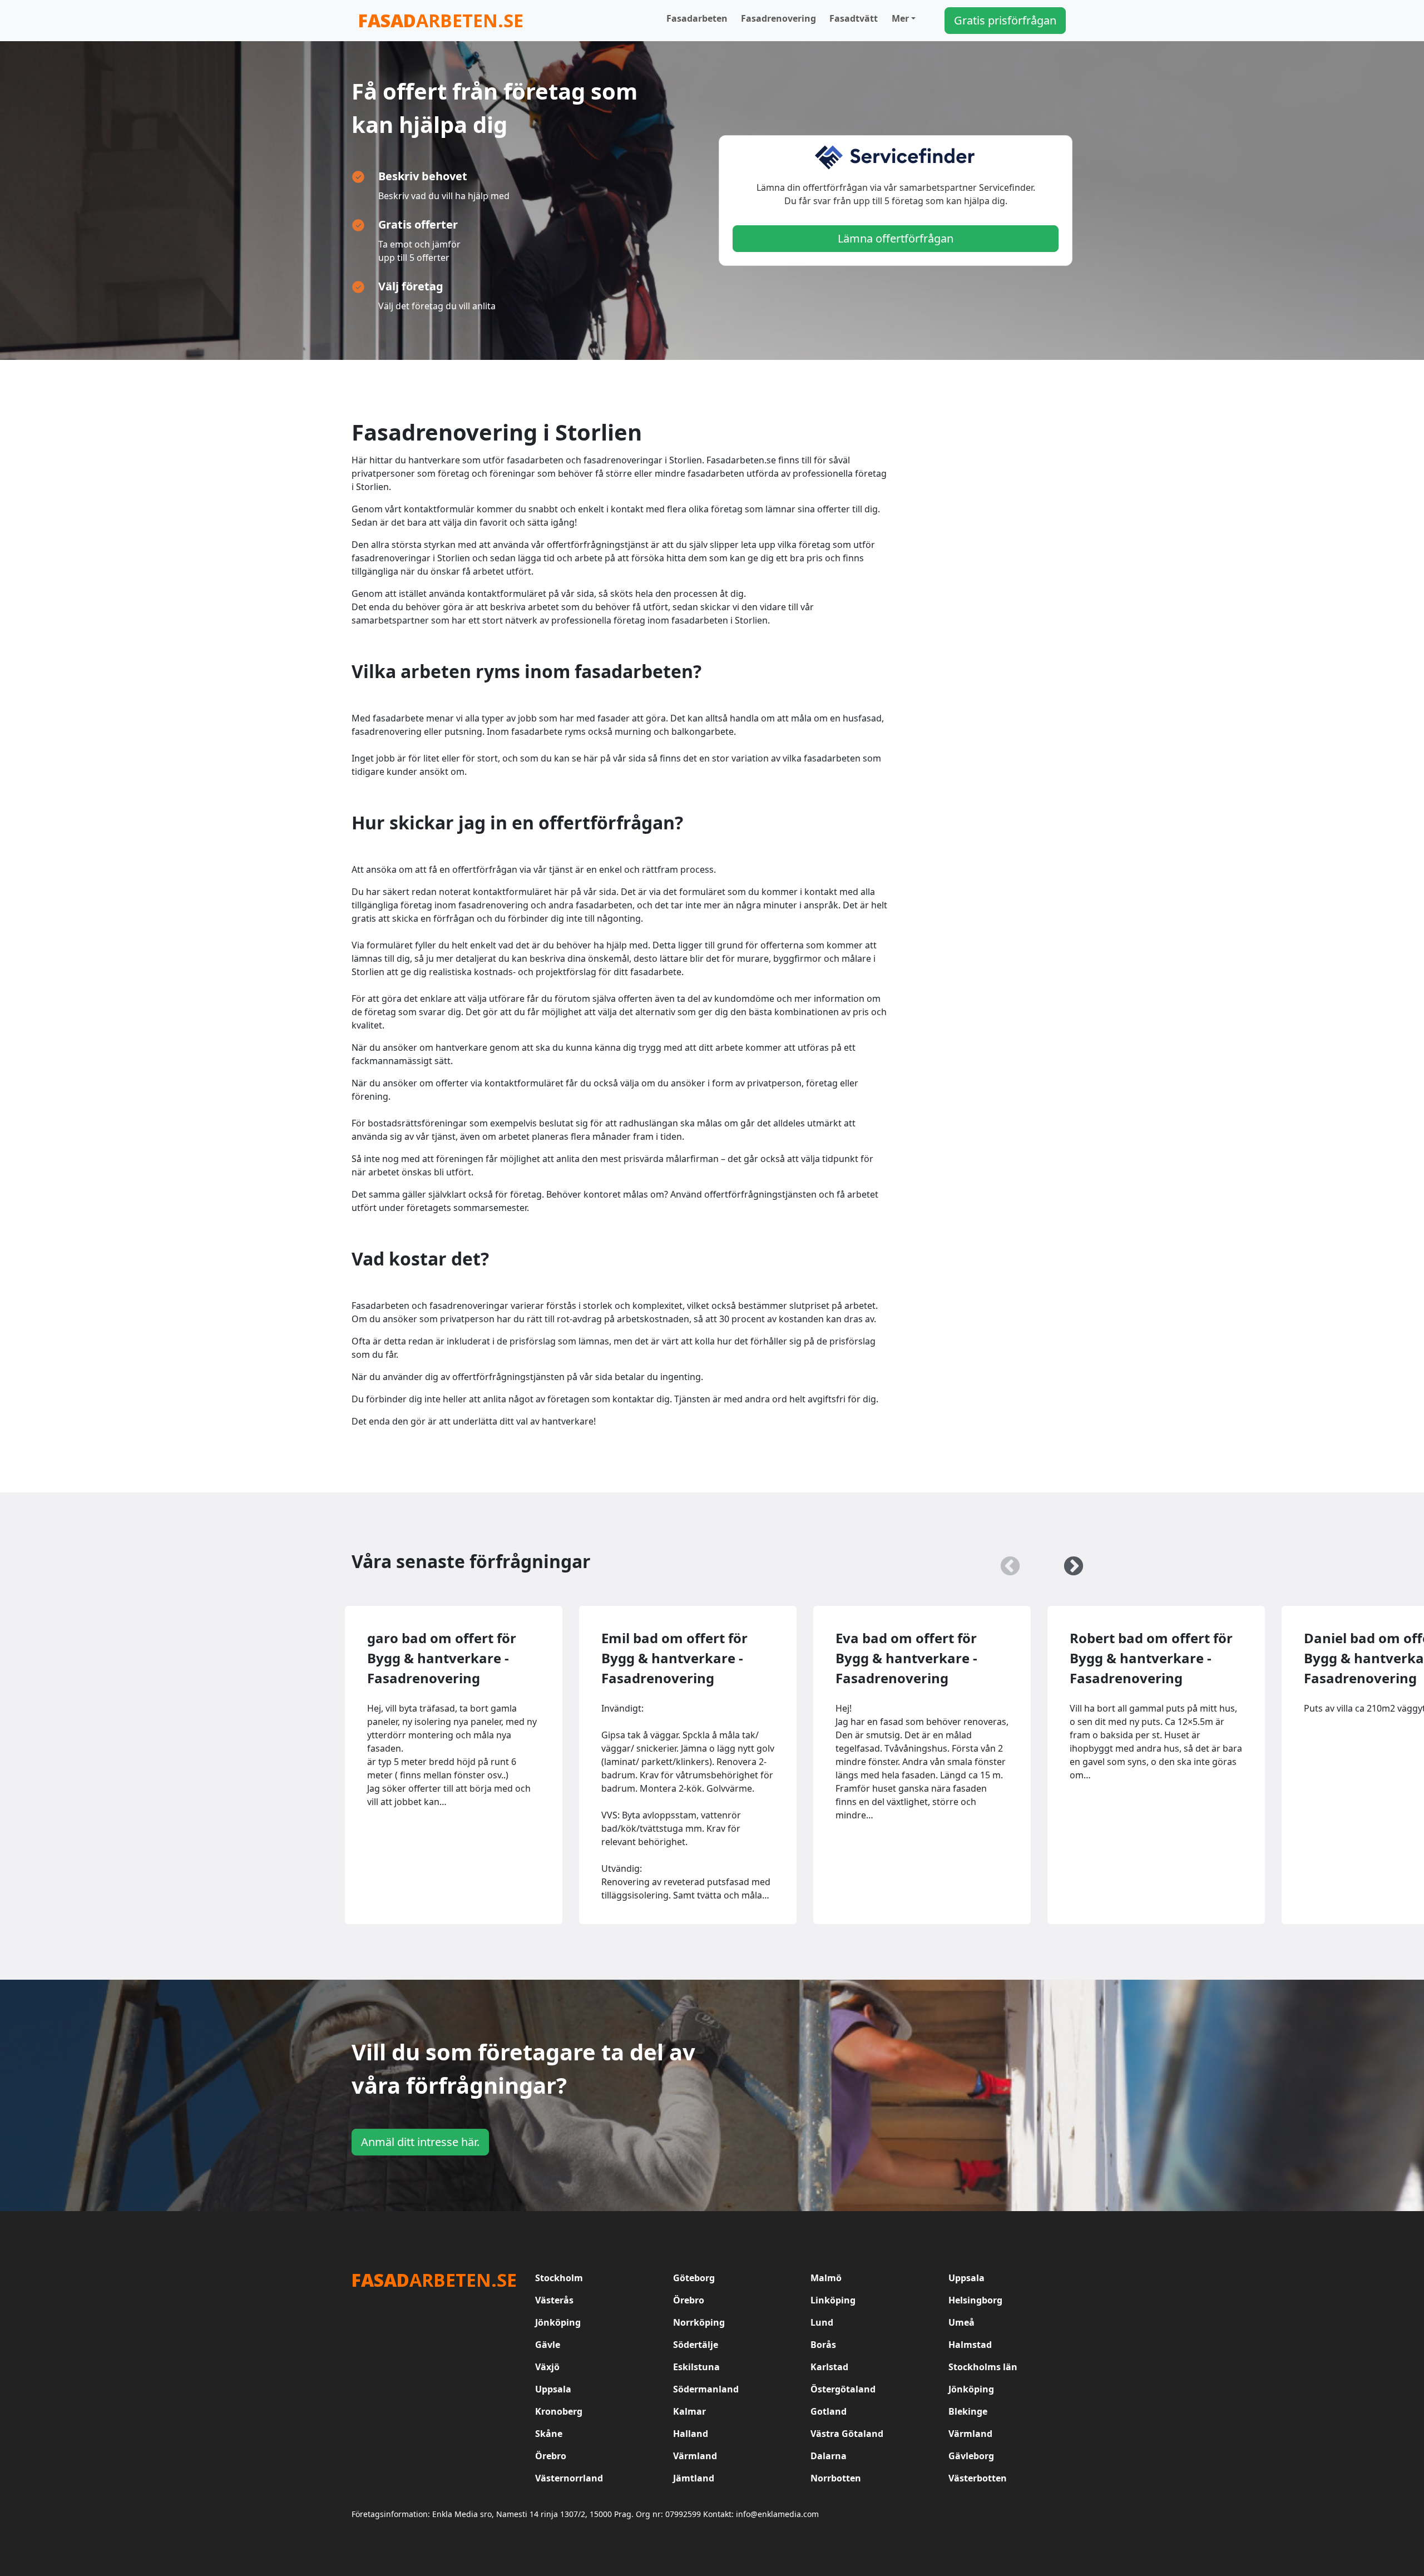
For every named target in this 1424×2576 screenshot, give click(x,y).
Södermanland (706, 2389)
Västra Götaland (847, 2434)
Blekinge (968, 2411)
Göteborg (694, 2278)
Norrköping (699, 2322)
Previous (1005, 1561)
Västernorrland (569, 2478)
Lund (822, 2322)
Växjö (547, 2367)
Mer (900, 18)
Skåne (549, 2434)
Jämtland (694, 2478)
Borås (823, 2345)
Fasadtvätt (854, 18)
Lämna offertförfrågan (896, 238)
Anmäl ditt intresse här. (420, 2142)
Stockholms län (983, 2367)
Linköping (833, 2300)
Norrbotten (836, 2478)
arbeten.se (441, 20)
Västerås (554, 2300)
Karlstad (829, 2367)
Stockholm (559, 2278)
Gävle (548, 2345)
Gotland (829, 2411)
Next (1068, 1561)
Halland (691, 2434)
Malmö (826, 2278)
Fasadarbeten (697, 18)
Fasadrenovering (778, 18)
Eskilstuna (696, 2367)
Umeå (961, 2322)
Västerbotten (978, 2478)
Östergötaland (843, 2389)
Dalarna (829, 2456)
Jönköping (558, 2322)
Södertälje (696, 2345)
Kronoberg (559, 2411)
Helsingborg (975, 2300)
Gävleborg (971, 2456)
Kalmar (689, 2411)
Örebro (689, 2300)
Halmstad (970, 2345)
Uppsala (966, 2278)
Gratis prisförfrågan (1005, 20)
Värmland (970, 2434)
